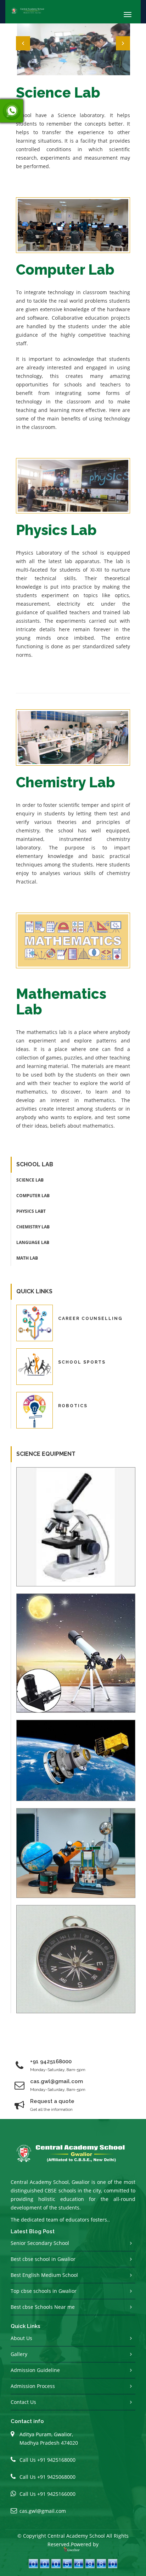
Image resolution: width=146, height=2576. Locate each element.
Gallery (19, 2354)
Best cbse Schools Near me (43, 2307)
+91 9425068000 (56, 2477)
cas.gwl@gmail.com (43, 2511)
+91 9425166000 (56, 2494)
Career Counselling (90, 1319)
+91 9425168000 (51, 2062)
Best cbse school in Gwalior (43, 2259)
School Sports (82, 1362)
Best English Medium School (44, 2275)
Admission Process (33, 2386)
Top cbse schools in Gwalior (44, 2291)
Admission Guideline (35, 2370)
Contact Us (23, 2402)
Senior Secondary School (40, 2243)
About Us (21, 2338)
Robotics (73, 1406)
